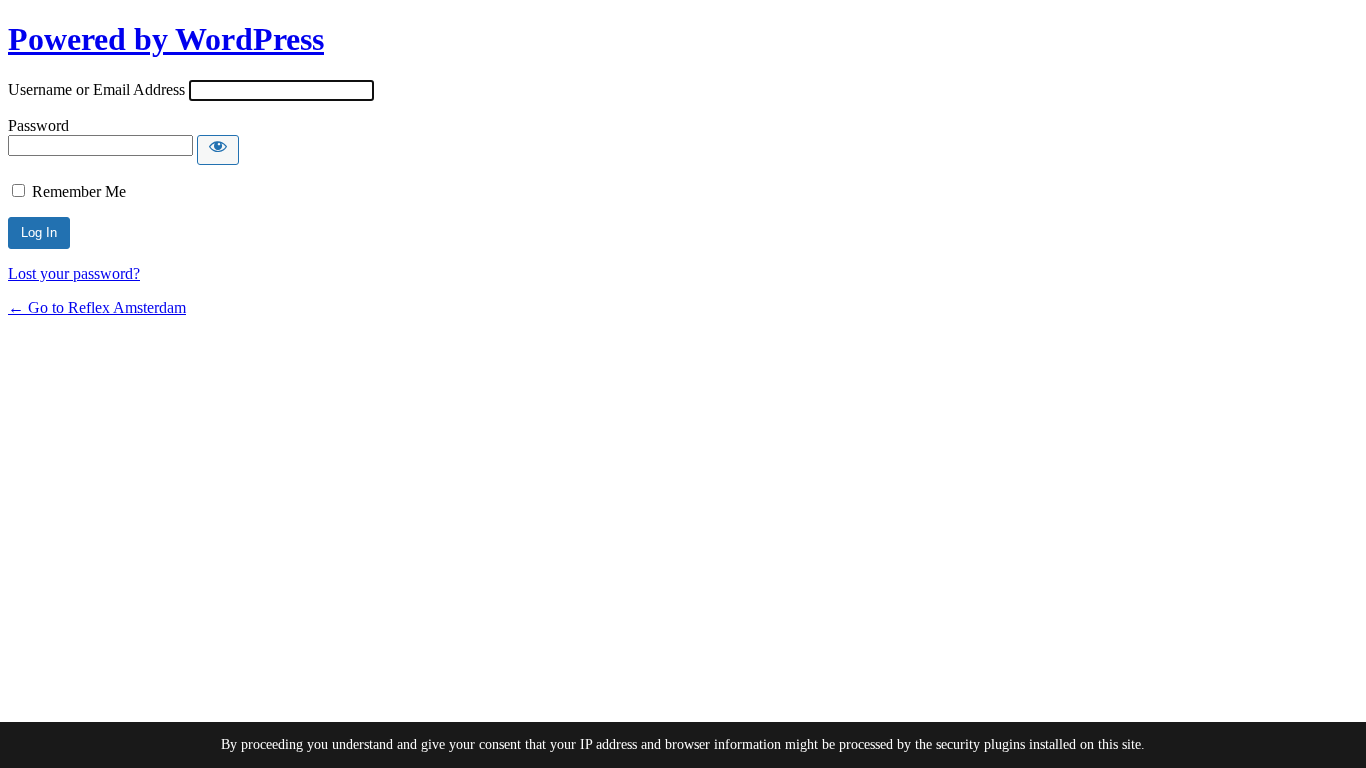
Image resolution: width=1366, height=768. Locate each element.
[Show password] (218, 150)
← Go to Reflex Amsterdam (97, 307)
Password (38, 125)
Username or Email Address (96, 89)
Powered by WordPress (166, 39)
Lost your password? (74, 273)
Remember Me (79, 191)
